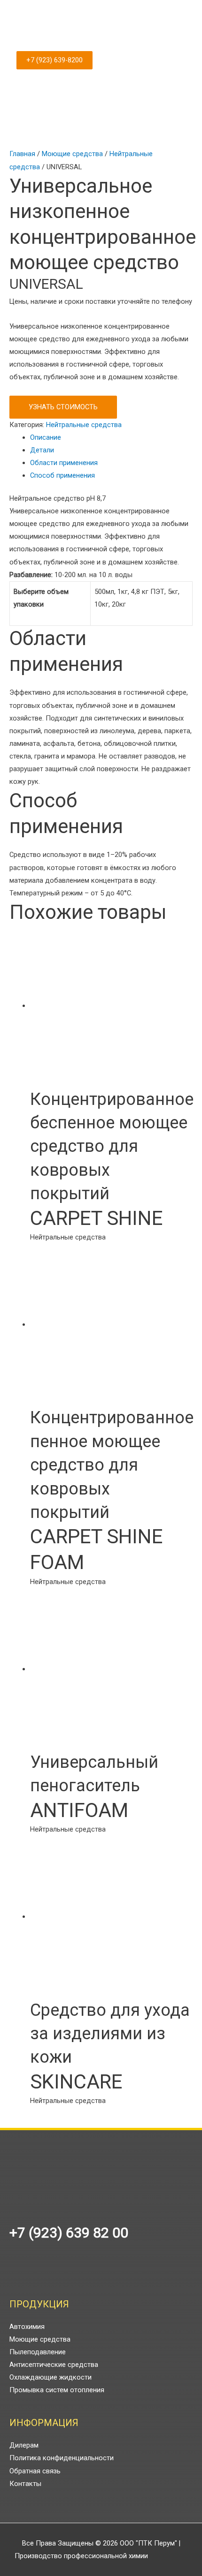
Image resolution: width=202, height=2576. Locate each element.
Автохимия (27, 2327)
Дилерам (24, 2445)
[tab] (111, 438)
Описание (46, 437)
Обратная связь (35, 2471)
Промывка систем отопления (57, 2390)
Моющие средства (72, 154)
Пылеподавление (38, 2352)
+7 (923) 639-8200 (54, 60)
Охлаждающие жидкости (50, 2377)
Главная (22, 154)
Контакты (25, 2484)
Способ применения (62, 475)
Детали (42, 450)
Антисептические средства (54, 2365)
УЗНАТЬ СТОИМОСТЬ (63, 407)
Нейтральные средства (84, 425)
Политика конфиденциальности (62, 2458)
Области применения (64, 463)
